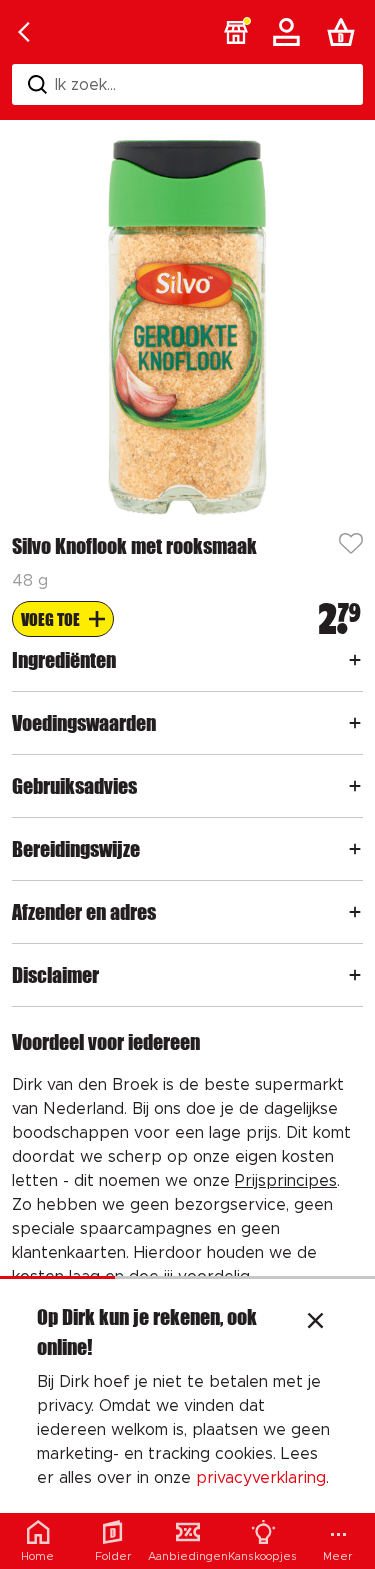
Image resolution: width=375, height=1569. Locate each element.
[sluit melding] (315, 1323)
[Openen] (355, 660)
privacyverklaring (261, 1478)
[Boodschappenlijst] (345, 32)
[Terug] (24, 32)
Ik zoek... (85, 85)
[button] (236, 32)
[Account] (290, 32)
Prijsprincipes (286, 1181)
